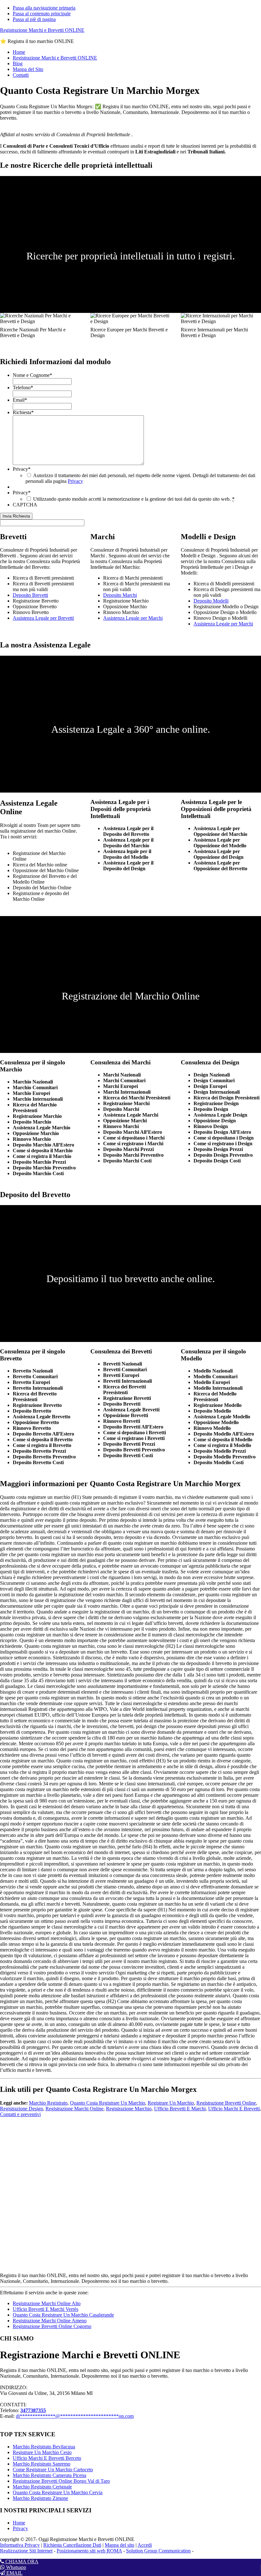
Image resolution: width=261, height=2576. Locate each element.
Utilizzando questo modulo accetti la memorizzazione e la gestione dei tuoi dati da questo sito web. (134, 499)
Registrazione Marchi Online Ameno (50, 2321)
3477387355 (33, 2410)
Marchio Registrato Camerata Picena (49, 2475)
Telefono (23, 388)
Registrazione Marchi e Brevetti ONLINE (42, 30)
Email (20, 400)
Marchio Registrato (48, 2103)
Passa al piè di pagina (34, 19)
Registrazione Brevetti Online (226, 2103)
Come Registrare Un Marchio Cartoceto (53, 2470)
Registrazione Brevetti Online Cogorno (52, 2326)
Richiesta (23, 412)
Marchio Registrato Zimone (40, 2498)
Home (19, 2523)
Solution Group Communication (158, 2551)
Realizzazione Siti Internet (26, 2551)
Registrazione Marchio (129, 2109)
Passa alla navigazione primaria (44, 8)
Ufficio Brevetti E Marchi (180, 2109)
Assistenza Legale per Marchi (133, 618)
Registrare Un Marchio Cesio (42, 2452)
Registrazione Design (21, 2109)
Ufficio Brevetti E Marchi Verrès (46, 2309)
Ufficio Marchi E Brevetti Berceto (47, 2458)
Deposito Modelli (211, 601)
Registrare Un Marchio (171, 2103)
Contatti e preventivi (20, 2114)
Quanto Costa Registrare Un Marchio (108, 2103)
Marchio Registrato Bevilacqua (44, 2447)
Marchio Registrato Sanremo (42, 2464)
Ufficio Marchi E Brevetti (234, 2109)
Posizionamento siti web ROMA (89, 2551)
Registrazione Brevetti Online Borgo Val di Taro (61, 2481)
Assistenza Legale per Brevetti (43, 618)
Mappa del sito (120, 2545)
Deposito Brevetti (30, 595)
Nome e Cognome (32, 375)
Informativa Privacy (20, 2545)
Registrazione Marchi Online (74, 2109)
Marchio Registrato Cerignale (42, 2487)
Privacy (22, 469)
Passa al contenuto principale (42, 14)
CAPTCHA (25, 505)
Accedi (145, 2545)
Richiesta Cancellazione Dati (72, 2545)
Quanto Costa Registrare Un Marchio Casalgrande (63, 2315)
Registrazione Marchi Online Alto (47, 2303)
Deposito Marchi (120, 595)
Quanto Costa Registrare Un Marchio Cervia (58, 2492)
